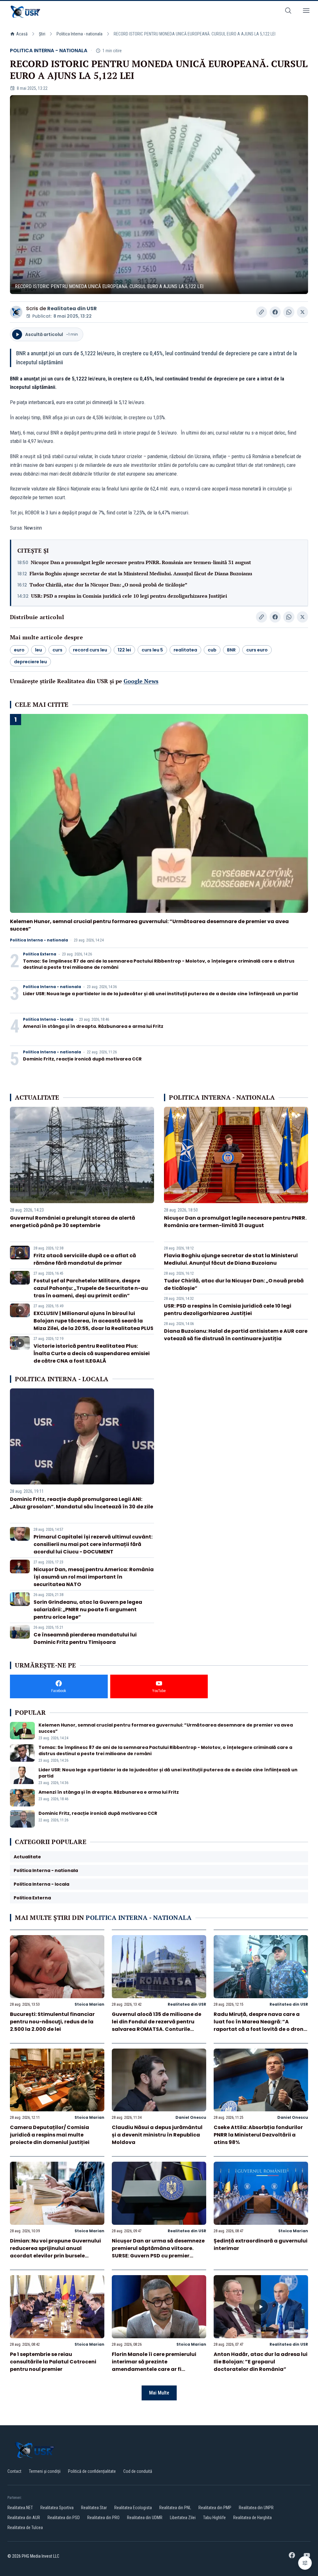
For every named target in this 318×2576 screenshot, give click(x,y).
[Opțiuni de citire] (305, 2563)
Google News (141, 681)
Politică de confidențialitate (92, 2471)
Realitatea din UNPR (256, 2508)
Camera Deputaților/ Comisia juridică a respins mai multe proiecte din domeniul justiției (50, 2135)
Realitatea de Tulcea (25, 2528)
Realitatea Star (94, 2508)
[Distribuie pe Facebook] (275, 312)
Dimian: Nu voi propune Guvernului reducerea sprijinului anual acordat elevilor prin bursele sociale (55, 2252)
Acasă (22, 34)
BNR (231, 650)
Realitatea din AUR (24, 2518)
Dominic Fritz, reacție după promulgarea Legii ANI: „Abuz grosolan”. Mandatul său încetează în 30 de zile (82, 1503)
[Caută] (288, 12)
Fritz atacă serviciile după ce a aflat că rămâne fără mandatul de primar (85, 1259)
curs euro (257, 650)
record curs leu (90, 650)
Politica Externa (40, 954)
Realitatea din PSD (64, 2518)
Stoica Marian (89, 2004)
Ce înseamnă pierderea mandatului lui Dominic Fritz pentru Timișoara (85, 1638)
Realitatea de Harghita (252, 2518)
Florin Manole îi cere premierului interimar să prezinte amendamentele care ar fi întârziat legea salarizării (154, 2365)
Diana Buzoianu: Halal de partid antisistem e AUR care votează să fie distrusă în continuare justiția (236, 1335)
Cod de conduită (138, 2471)
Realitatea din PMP (215, 2508)
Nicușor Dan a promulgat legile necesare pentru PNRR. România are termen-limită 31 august (141, 562)
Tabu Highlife (214, 2518)
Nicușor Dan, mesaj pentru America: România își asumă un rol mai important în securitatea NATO (94, 1577)
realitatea (185, 650)
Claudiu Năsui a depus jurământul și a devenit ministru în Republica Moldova (157, 2135)
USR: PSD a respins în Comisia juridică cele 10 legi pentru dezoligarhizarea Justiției (129, 596)
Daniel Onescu (191, 2117)
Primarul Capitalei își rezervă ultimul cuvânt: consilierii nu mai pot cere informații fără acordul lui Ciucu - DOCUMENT (93, 1544)
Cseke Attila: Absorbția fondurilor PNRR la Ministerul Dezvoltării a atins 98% (258, 2135)
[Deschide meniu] (306, 12)
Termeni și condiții (45, 2471)
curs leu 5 (152, 650)
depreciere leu (30, 662)
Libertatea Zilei (183, 2518)
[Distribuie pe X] (302, 312)
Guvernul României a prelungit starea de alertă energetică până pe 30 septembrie (73, 1222)
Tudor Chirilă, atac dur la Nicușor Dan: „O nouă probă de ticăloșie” (108, 585)
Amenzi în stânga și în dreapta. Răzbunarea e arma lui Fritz (93, 1026)
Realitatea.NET (20, 2508)
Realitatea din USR (72, 308)
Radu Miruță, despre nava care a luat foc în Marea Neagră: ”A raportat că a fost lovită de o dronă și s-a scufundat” (260, 2025)
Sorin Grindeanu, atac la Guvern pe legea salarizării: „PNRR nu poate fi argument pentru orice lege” (88, 1610)
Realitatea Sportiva (57, 2508)
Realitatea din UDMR (145, 2518)
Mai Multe (159, 2393)
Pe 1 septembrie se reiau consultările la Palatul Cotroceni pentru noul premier (53, 2362)
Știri (42, 34)
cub (212, 650)
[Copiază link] (261, 312)
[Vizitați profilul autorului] (16, 312)
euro (19, 650)
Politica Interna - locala (48, 1019)
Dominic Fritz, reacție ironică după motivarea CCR (82, 1059)
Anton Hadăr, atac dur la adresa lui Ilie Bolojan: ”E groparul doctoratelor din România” (261, 2362)
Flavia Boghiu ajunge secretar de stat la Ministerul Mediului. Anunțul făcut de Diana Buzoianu (141, 573)
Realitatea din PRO (103, 2518)
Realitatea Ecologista (133, 2508)
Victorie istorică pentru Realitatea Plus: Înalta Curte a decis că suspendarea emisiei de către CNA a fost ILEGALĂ (92, 1353)
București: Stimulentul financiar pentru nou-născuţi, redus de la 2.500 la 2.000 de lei (52, 2022)
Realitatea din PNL (175, 2508)
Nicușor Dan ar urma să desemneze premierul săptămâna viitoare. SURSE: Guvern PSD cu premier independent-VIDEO (158, 2252)
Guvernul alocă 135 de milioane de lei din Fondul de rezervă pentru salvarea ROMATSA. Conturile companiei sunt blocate (157, 2025)
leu (39, 650)
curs (57, 650)
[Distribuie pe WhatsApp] (289, 312)
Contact (14, 2471)
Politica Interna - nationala (79, 34)
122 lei (124, 650)
